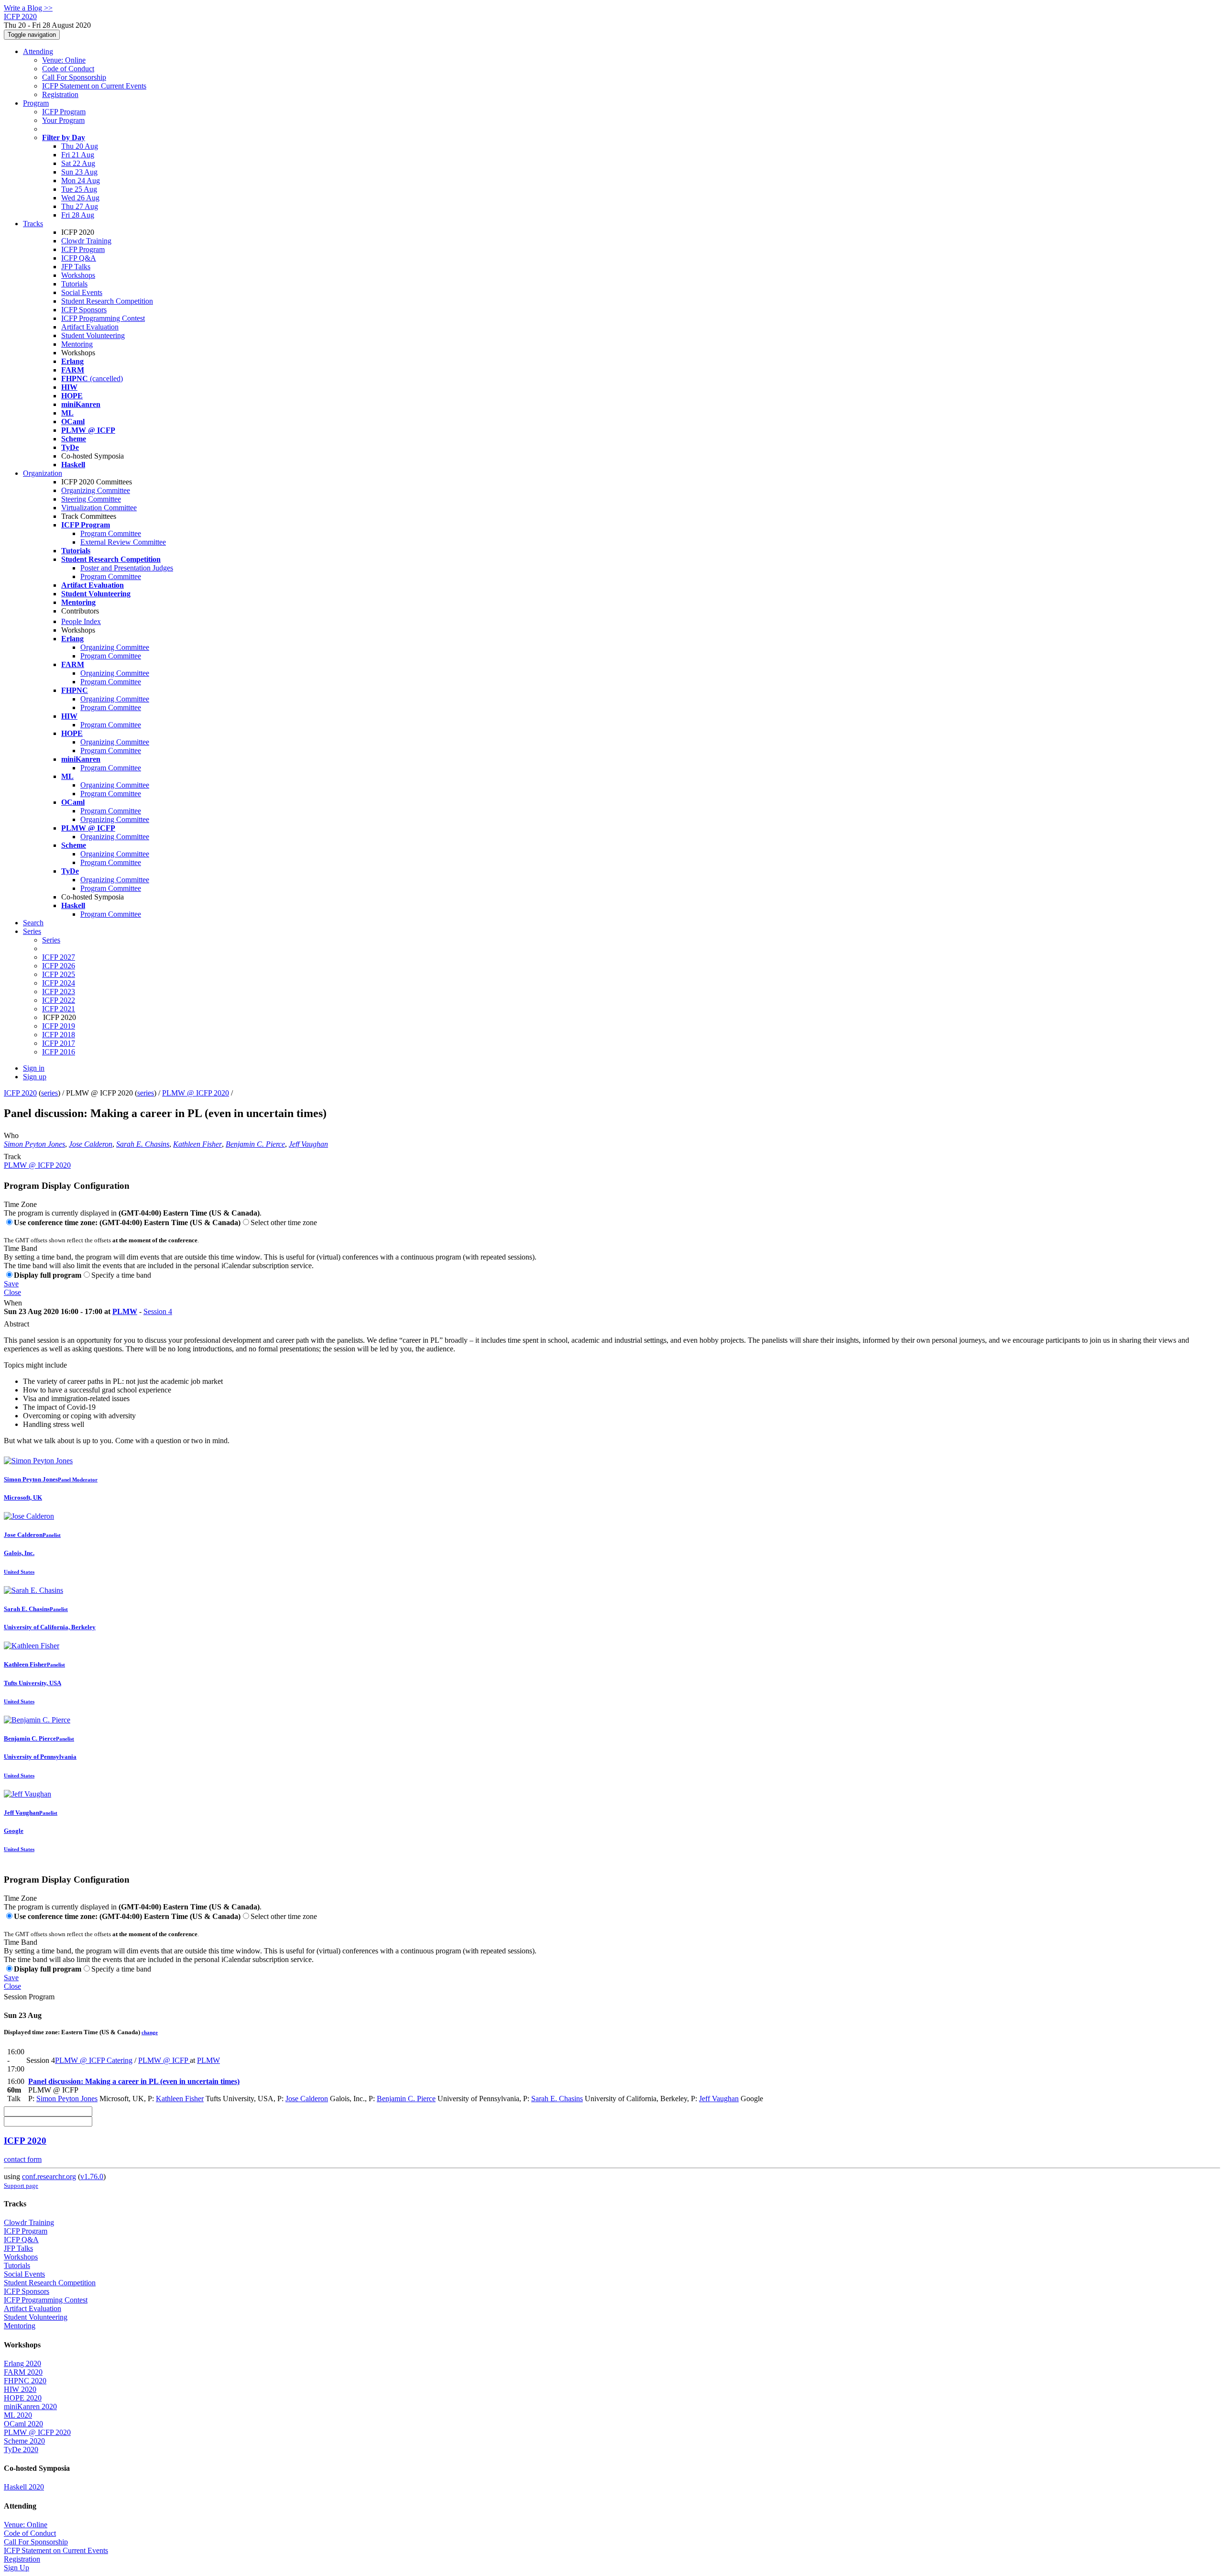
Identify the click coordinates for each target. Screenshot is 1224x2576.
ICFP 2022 (59, 1000)
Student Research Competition (107, 301)
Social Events (82, 292)
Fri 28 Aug (78, 215)
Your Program (63, 120)
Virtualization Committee (99, 508)
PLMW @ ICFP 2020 (196, 1093)
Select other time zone (284, 1222)
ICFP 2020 (20, 1093)
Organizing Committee (96, 490)
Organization (43, 473)
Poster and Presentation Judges (127, 568)
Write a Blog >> (28, 8)
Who (11, 1135)
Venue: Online (64, 60)
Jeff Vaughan (308, 1144)
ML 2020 (18, 2415)
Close (12, 1292)
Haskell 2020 (24, 2487)
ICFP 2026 (59, 966)
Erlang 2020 (22, 2363)
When (13, 1303)
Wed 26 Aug (80, 198)
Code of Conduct (68, 69)
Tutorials (74, 284)
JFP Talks (76, 267)
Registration (60, 94)
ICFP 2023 (59, 992)
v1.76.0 (92, 2176)
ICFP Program (64, 112)
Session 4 (158, 1311)
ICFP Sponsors (84, 310)
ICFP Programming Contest (103, 318)
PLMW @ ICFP (164, 2060)
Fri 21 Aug (78, 155)
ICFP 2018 (59, 1035)
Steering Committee (91, 499)
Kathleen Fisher (197, 1144)
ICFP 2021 (59, 1009)
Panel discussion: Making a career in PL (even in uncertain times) (134, 2081)
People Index (81, 621)
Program (36, 103)
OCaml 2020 (23, 2424)
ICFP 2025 (59, 974)
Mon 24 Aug (81, 181)
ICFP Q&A (79, 258)
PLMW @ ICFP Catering (94, 2060)
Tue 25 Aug (79, 189)
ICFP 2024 (59, 983)
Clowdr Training (86, 241)
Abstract (16, 1324)
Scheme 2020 (24, 2441)
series (49, 1093)
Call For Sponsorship (74, 77)
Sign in (34, 1068)
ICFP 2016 (59, 1052)
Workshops (78, 275)
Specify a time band (121, 1275)
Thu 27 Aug (80, 206)
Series (51, 940)
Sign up (35, 1077)
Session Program (29, 1997)
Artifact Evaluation (90, 327)
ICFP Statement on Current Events (94, 86)
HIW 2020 (20, 2389)
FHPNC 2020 (25, 2381)
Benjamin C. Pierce (255, 1144)
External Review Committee (123, 542)
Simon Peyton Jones (34, 1144)
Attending (38, 51)
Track (12, 1156)
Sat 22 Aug (78, 163)
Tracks (33, 224)
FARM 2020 (23, 2372)
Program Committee (111, 533)
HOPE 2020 (23, 2398)
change (150, 2032)
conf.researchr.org (49, 2176)
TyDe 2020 (21, 2450)
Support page (21, 2186)
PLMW (125, 1311)
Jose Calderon (91, 1144)
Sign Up (16, 2568)
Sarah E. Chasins (143, 1144)
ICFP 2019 (59, 1026)
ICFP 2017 (59, 1043)
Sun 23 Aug (79, 172)
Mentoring (77, 344)
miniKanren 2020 (30, 2406)
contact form (23, 2159)
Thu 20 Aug (80, 146)
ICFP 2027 (59, 957)
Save (11, 1284)
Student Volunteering (93, 335)
